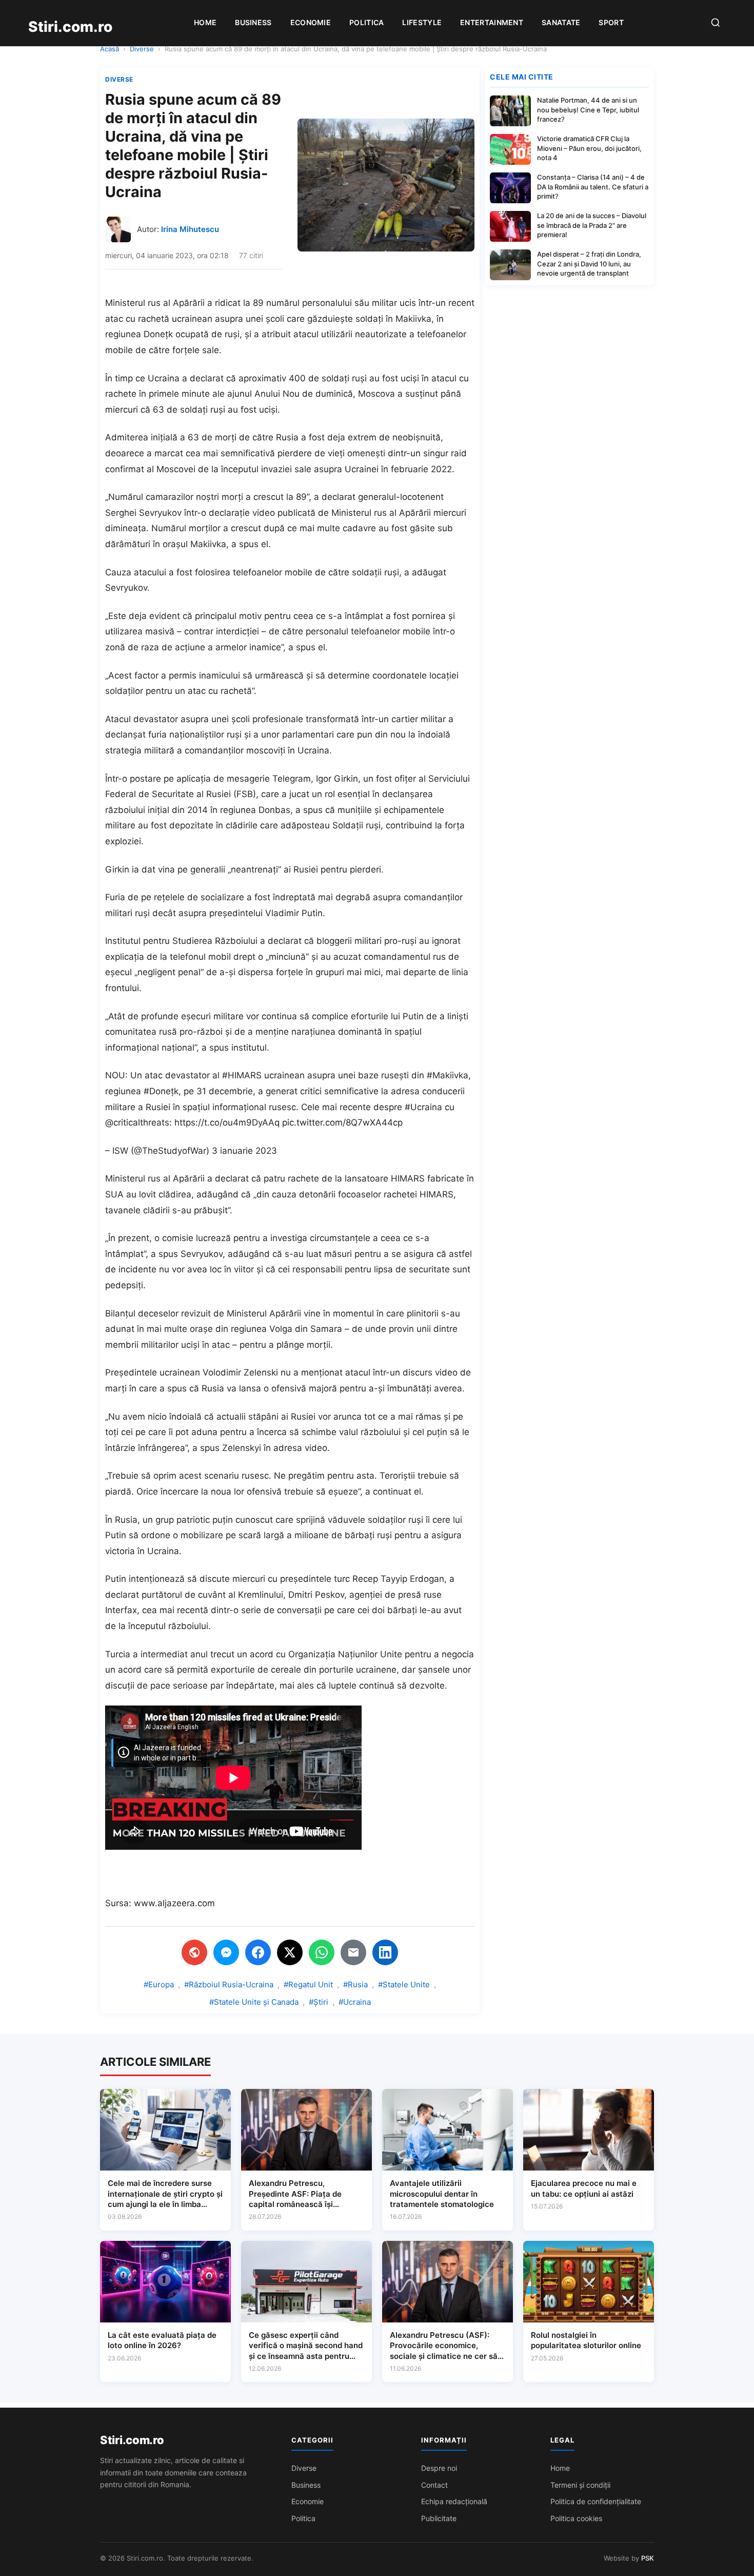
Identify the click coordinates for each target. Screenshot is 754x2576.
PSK (648, 2558)
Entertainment (492, 22)
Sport (611, 22)
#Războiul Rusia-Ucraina (229, 1984)
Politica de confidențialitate (596, 2501)
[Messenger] (226, 1952)
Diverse (142, 49)
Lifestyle (422, 22)
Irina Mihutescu (190, 229)
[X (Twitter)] (290, 1952)
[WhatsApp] (322, 1952)
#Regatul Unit (308, 1984)
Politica (366, 22)
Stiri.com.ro (132, 2440)
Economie (311, 22)
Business (253, 22)
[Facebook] (258, 1952)
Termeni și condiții (580, 2485)
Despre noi (439, 2468)
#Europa (159, 1984)
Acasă (110, 49)
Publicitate (439, 2518)
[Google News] (194, 1952)
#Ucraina (355, 2002)
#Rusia (355, 1984)
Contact (434, 2485)
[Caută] (716, 23)
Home (205, 22)
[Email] (353, 1952)
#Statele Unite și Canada (254, 2002)
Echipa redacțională (454, 2501)
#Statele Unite (404, 1984)
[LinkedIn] (385, 1952)
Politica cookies (576, 2518)
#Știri (319, 2002)
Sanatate (561, 22)
